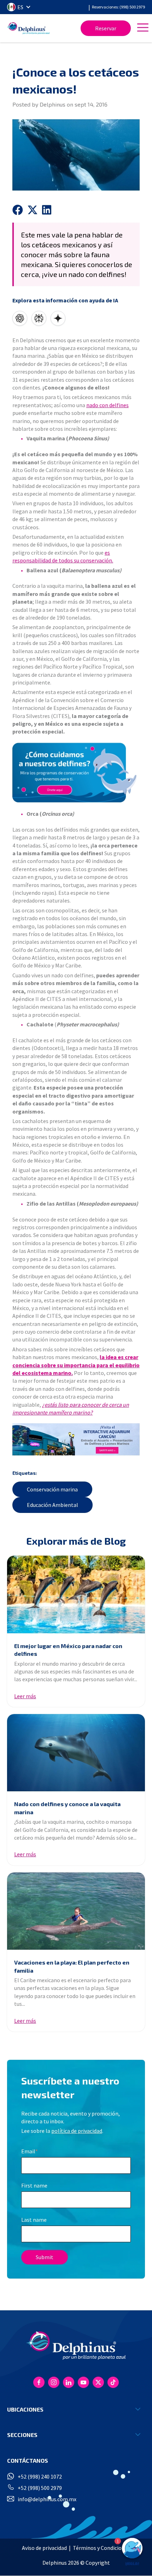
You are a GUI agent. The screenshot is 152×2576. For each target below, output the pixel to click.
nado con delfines (107, 405)
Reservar (106, 28)
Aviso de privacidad (44, 2548)
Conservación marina (52, 1489)
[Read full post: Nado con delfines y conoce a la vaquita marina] (76, 1753)
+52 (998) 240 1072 (40, 2477)
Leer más (25, 1696)
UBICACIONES (25, 2409)
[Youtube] (83, 2382)
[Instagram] (54, 2382)
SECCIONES (22, 2435)
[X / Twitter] (98, 2382)
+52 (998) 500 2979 (40, 2488)
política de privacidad (77, 2131)
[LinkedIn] (69, 2382)
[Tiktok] (113, 2382)
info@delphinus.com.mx (47, 2499)
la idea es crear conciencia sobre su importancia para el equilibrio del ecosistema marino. (76, 1365)
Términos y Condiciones (101, 2548)
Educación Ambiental (52, 1505)
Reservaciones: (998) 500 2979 (118, 7)
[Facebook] (39, 2382)
